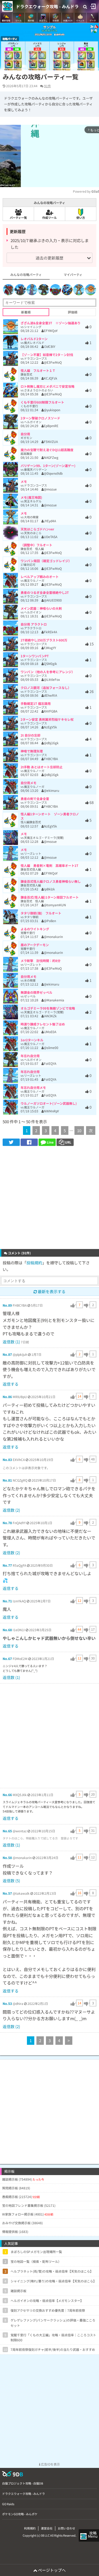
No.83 (7, 1460)
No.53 (7, 2003)
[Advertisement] (49, 1198)
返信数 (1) (11, 1342)
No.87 (7, 1354)
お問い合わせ (67, 2528)
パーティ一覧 (18, 218)
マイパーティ (73, 274)
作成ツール (49, 218)
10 (79, 1130)
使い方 (81, 218)
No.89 (7, 1305)
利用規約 (30, 2528)
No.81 (7, 1480)
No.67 (7, 1659)
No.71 (7, 1601)
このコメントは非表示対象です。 (26, 1468)
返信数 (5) (11, 1881)
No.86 (7, 1397)
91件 (48, 86)
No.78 (7, 1523)
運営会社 (47, 2528)
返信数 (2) (11, 1510)
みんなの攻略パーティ (26, 274)
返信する (11, 1384)
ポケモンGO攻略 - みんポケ (20, 2514)
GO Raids (8, 2504)
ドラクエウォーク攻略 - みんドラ (47, 6)
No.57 (7, 1893)
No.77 (7, 1565)
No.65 (7, 1831)
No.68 (7, 1630)
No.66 (7, 1795)
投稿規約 (34, 1263)
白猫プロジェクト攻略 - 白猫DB (23, 2483)
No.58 (7, 1858)
